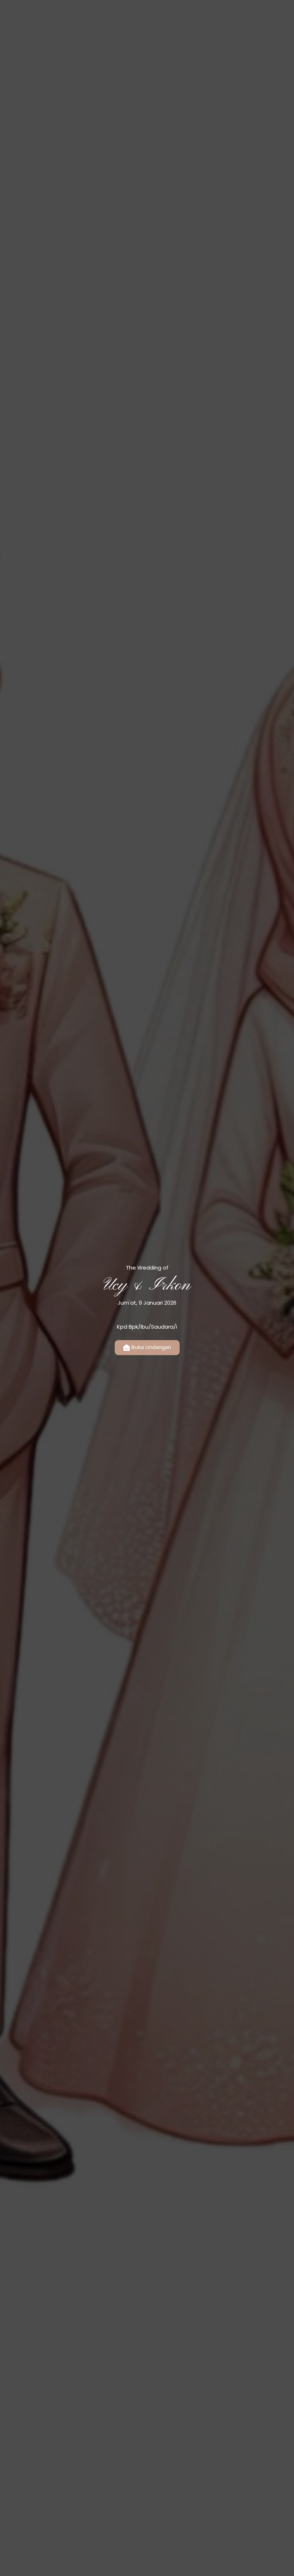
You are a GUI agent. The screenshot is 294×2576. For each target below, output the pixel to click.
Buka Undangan (151, 1347)
